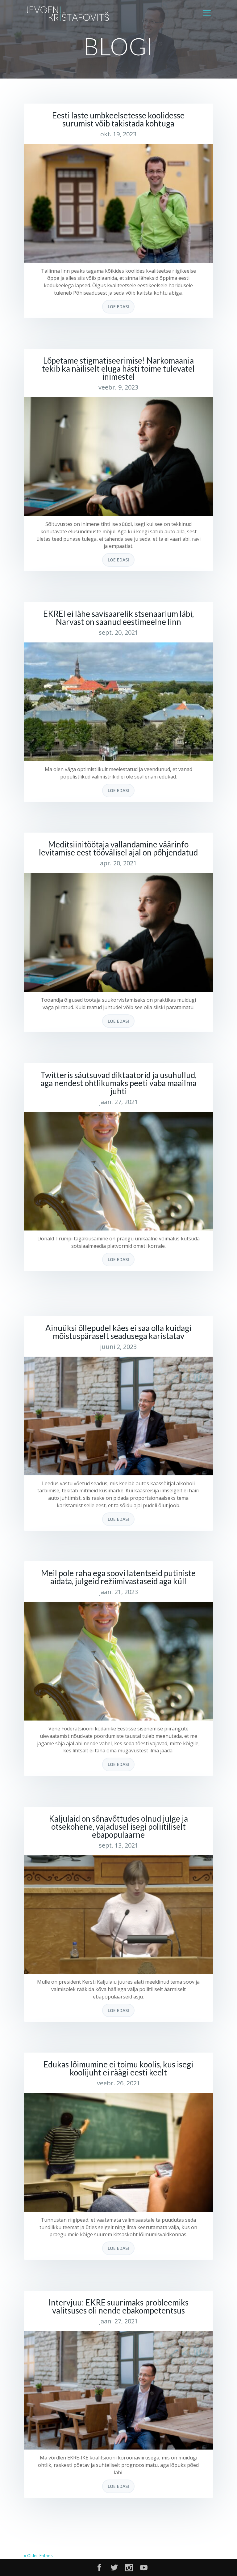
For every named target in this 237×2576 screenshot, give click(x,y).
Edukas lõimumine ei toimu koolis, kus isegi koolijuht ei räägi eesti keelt (118, 2068)
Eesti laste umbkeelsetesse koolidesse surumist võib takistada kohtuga (118, 119)
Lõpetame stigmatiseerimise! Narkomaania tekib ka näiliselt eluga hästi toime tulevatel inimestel (118, 369)
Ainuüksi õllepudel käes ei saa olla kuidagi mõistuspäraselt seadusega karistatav (118, 1332)
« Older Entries (38, 2555)
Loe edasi (118, 307)
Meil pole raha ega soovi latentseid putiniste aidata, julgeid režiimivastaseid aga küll (118, 1577)
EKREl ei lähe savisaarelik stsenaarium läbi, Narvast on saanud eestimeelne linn (118, 618)
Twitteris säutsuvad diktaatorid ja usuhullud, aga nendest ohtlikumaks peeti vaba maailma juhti (118, 1083)
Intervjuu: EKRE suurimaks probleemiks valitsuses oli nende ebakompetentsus (118, 2306)
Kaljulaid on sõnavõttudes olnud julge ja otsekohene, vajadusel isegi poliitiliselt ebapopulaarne (118, 1827)
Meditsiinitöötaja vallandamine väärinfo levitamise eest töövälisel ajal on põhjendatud (118, 848)
